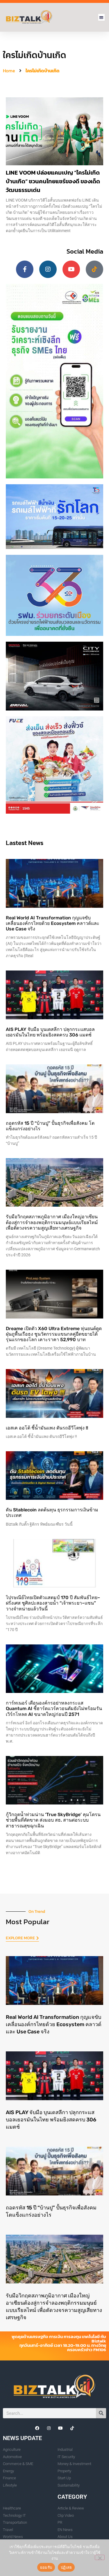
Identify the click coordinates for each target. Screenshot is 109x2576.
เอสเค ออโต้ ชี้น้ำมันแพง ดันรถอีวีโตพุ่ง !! (47, 1428)
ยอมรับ (46, 2567)
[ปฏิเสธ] (100, 2557)
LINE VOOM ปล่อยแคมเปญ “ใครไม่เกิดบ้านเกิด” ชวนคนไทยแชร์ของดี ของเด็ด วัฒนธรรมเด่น (53, 181)
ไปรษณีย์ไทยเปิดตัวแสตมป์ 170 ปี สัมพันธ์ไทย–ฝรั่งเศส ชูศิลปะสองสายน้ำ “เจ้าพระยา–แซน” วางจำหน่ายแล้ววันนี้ (53, 1603)
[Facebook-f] (25, 269)
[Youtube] (71, 269)
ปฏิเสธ (66, 2567)
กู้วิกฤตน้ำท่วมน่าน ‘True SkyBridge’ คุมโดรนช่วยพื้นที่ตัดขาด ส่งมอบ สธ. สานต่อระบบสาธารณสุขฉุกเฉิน (53, 1820)
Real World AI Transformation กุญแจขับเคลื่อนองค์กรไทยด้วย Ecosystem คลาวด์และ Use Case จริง (53, 923)
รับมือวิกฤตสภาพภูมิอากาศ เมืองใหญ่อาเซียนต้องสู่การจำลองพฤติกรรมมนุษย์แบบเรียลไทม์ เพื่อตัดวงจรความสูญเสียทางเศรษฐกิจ (52, 1222)
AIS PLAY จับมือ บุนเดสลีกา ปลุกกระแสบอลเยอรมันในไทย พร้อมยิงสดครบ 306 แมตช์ (50, 1032)
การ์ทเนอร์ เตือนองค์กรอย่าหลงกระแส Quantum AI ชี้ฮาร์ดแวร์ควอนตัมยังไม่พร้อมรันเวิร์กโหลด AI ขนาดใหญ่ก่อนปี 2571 (54, 1708)
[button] (102, 17)
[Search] (101, 2413)
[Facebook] (37, 2428)
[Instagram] (48, 269)
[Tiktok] (94, 269)
